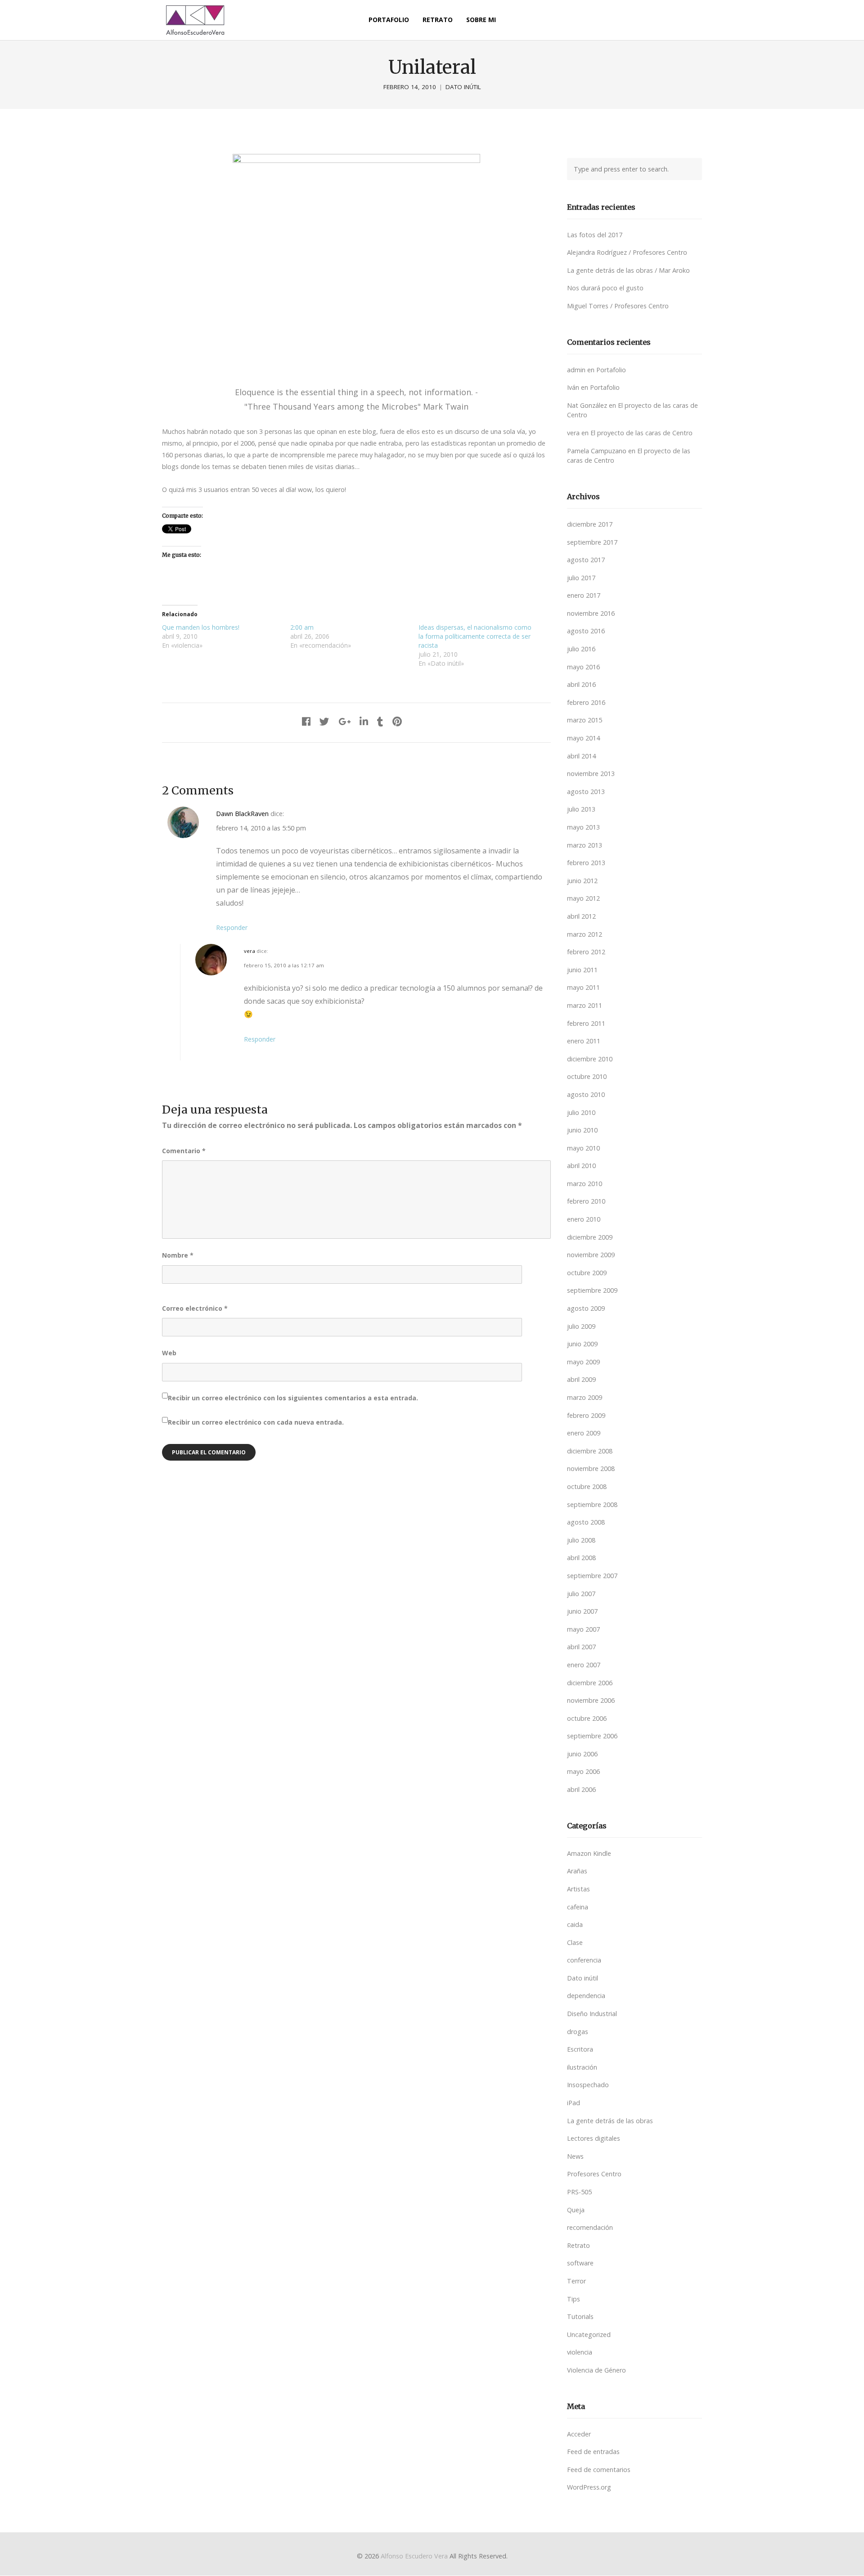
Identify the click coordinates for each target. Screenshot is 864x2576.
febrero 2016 (586, 702)
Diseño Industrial (592, 2014)
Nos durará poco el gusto (605, 288)
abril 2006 (581, 1789)
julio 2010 (581, 1112)
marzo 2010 (585, 1184)
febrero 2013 (586, 863)
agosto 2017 (586, 560)
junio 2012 (582, 881)
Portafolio (611, 370)
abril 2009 (581, 1379)
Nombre (178, 1255)
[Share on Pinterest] (397, 721)
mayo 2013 (583, 827)
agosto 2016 (586, 631)
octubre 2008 (587, 1487)
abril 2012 (581, 916)
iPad (574, 2103)
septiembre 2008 (592, 1505)
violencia (580, 2352)
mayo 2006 (583, 1771)
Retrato (578, 2245)
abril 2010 (581, 1166)
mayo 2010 (583, 1148)
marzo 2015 (585, 720)
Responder (232, 927)
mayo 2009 (583, 1362)
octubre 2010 (587, 1076)
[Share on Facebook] (306, 721)
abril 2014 (581, 756)
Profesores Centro (594, 2174)
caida (575, 1924)
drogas (578, 2032)
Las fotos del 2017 (595, 235)
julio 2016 (581, 649)
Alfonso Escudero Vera (414, 2556)
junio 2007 (582, 1611)
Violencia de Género (596, 2370)
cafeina (578, 1907)
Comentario (184, 1151)
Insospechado (588, 2085)
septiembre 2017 (592, 542)
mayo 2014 (583, 738)
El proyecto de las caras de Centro (641, 433)
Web (169, 1353)
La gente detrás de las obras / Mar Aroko (628, 270)
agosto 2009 (586, 1308)
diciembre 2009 (590, 1237)
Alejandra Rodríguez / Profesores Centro (627, 252)
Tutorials (580, 2317)
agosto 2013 (586, 792)
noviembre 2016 (591, 613)
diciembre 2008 (590, 1451)
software (580, 2263)
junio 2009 (582, 1344)
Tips (574, 2299)
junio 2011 (582, 970)
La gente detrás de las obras (610, 2121)
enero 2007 (584, 1665)
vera (250, 951)
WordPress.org (589, 2487)
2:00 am (302, 627)
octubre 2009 (587, 1273)
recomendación (590, 2227)
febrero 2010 (586, 1201)
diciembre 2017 (590, 524)
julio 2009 (581, 1326)
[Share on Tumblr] (380, 721)
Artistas (578, 1889)
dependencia (586, 1996)
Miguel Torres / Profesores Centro (618, 306)
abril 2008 (581, 1558)
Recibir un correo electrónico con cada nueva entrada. (256, 1422)
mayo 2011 (583, 987)
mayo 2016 (583, 667)
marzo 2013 (585, 845)
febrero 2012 (586, 952)
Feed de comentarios (599, 2470)
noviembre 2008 (591, 1468)
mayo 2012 (583, 898)
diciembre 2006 (590, 1683)
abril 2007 (581, 1647)
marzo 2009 (585, 1397)
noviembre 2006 (591, 1700)
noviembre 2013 (591, 774)
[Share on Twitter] (324, 721)
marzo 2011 (585, 1005)
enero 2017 (584, 595)
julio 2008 (581, 1540)
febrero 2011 (586, 1023)
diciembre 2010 (590, 1059)
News (575, 2156)
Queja (576, 2210)
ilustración (582, 2067)
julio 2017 (581, 578)
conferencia (584, 1960)
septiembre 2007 (592, 1576)
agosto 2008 (586, 1522)
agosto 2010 (586, 1094)
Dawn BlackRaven (242, 814)
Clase (575, 1942)
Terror (576, 2281)
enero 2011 (584, 1041)
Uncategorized (589, 2335)
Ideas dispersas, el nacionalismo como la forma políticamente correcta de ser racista (475, 636)
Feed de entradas (593, 2452)
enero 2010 (584, 1219)
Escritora (580, 2049)
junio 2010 (582, 1130)
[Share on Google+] (344, 721)
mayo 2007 (583, 1629)
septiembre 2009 (592, 1290)
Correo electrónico (195, 1308)
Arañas (577, 1871)
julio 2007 (581, 1594)
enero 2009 (584, 1433)
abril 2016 (581, 684)
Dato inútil (463, 87)
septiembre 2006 (592, 1736)
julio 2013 (581, 809)
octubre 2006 (587, 1718)
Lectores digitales (594, 2138)
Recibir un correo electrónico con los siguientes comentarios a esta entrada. (293, 1398)
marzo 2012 (585, 934)
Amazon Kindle (589, 1853)
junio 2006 (582, 1754)
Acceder (579, 2434)
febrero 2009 (586, 1415)
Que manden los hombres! (201, 627)
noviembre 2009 (591, 1255)
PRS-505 (579, 2192)
